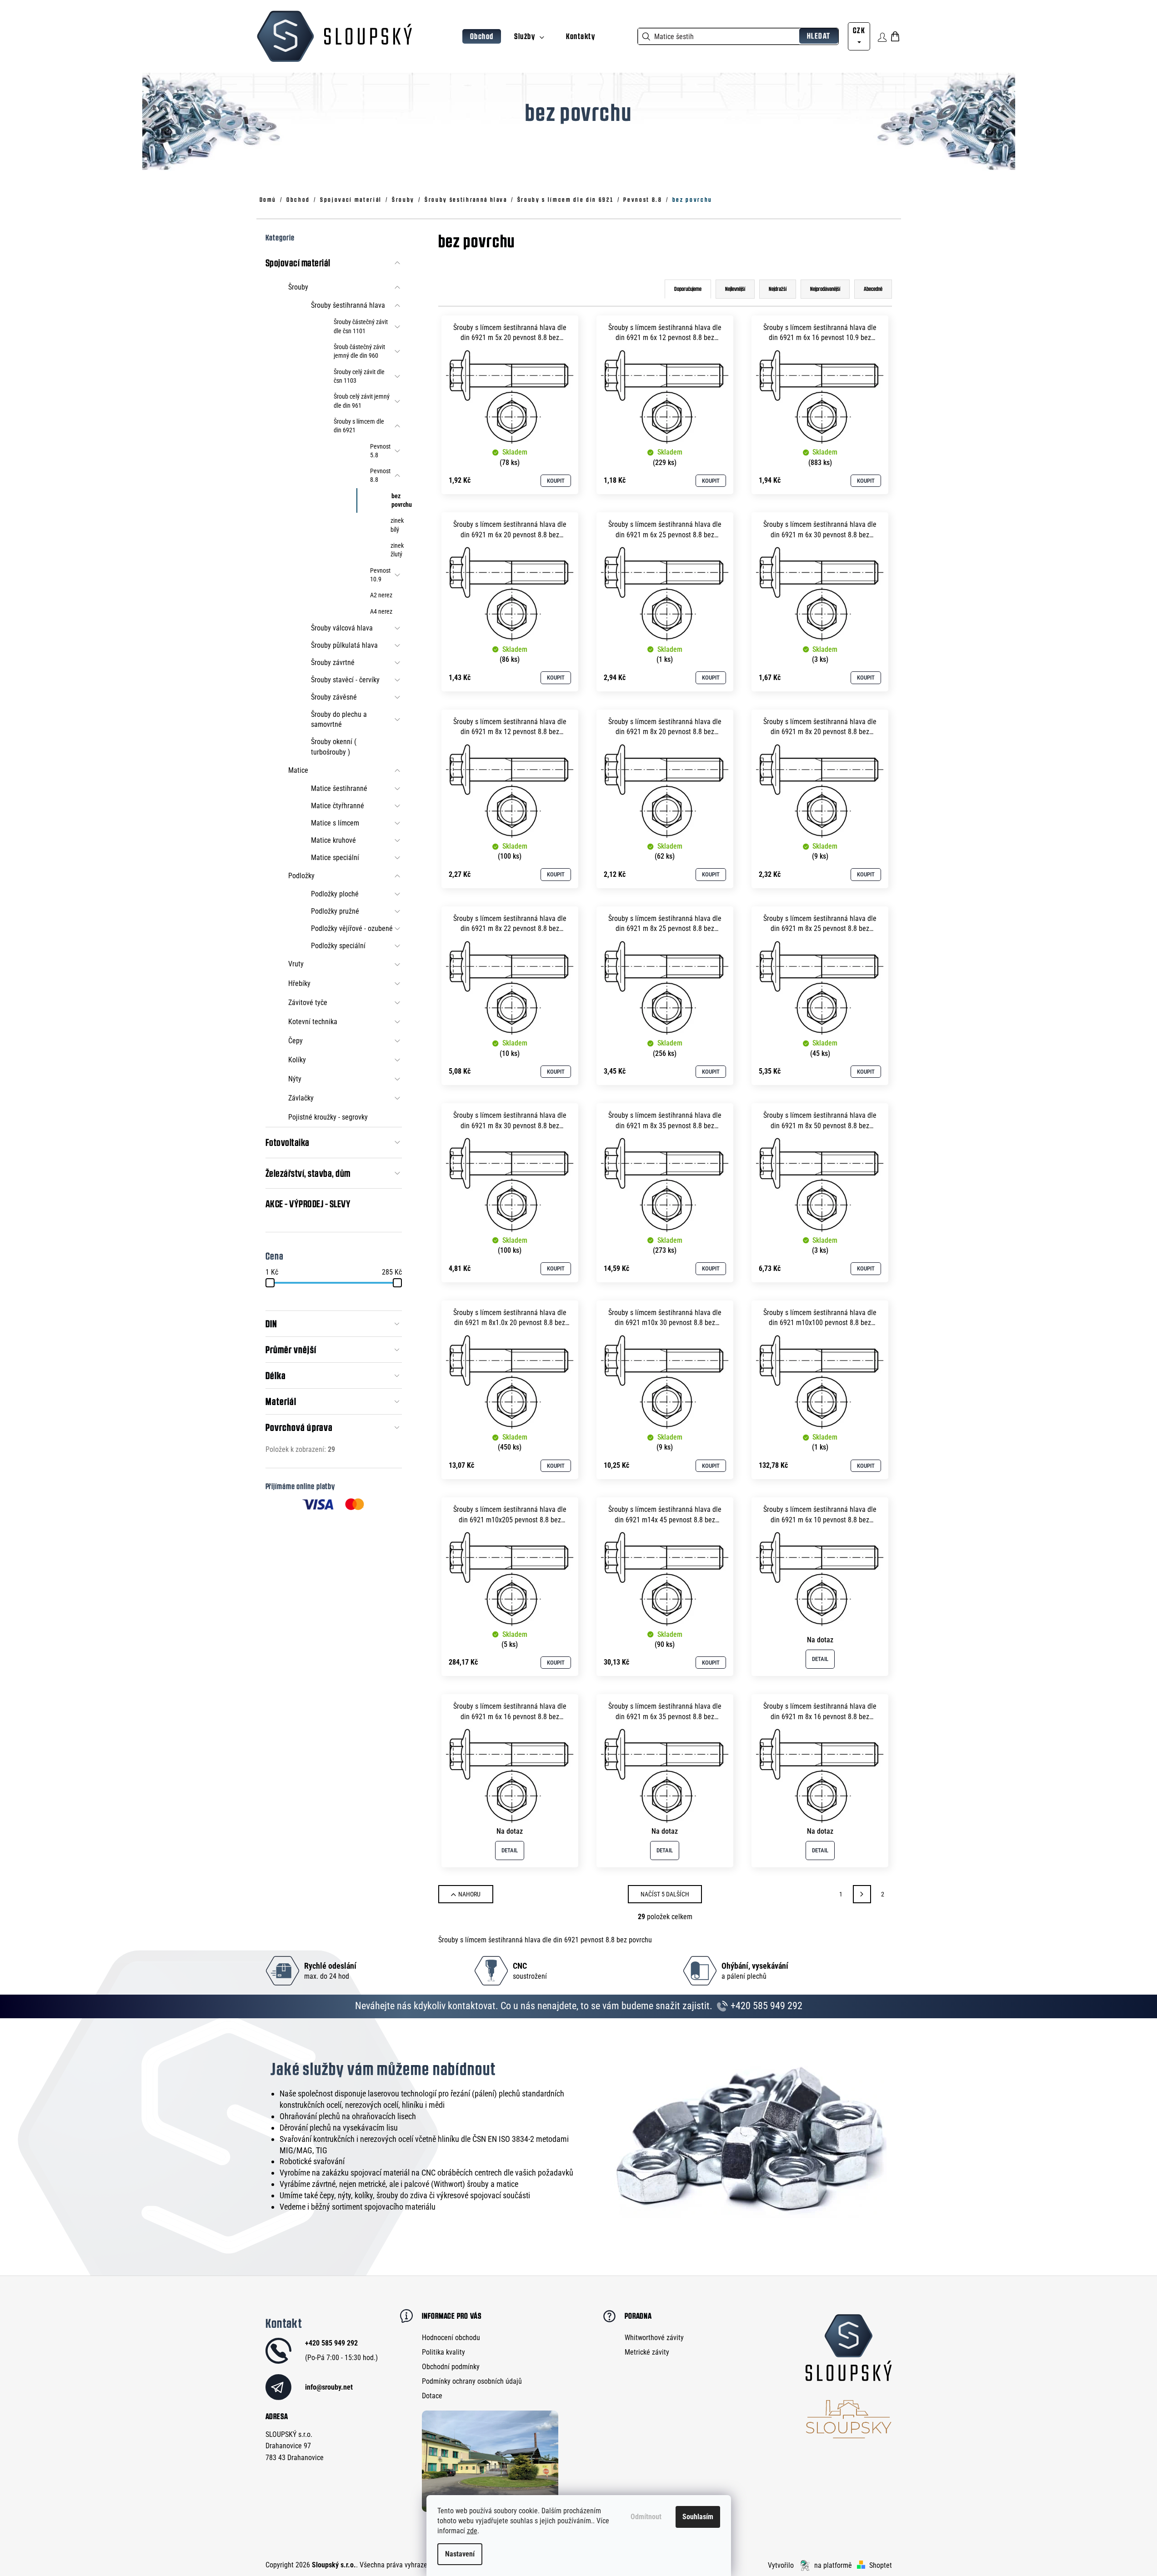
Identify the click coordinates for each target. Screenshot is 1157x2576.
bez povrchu (397, 500)
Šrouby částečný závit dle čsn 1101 (361, 326)
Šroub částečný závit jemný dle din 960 (359, 351)
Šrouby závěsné (334, 697)
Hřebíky (299, 983)
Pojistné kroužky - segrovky (328, 1117)
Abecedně (873, 289)
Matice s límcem (335, 823)
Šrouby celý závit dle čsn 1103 (359, 376)
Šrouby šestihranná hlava (348, 305)
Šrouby (298, 287)
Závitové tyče (308, 1003)
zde (472, 2531)
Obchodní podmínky (451, 2367)
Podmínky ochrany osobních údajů (472, 2381)
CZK (859, 30)
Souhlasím (698, 2517)
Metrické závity (647, 2352)
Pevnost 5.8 (380, 451)
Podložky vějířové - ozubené (352, 928)
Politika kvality (443, 2352)
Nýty (295, 1079)
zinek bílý (396, 525)
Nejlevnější (735, 289)
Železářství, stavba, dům (308, 1173)
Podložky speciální (338, 946)
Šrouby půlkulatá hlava (344, 645)
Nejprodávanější (825, 289)
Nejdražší (778, 289)
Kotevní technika (313, 1022)
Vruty (296, 964)
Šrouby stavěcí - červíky (345, 680)
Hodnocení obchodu (451, 2338)
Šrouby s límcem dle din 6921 (359, 426)
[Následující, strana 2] (862, 1894)
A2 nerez (381, 595)
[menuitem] (482, 37)
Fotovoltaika (288, 1142)
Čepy (296, 1041)
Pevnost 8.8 (380, 475)
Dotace (432, 2396)
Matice (298, 770)
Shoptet (881, 2565)
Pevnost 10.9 (380, 575)
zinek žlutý (396, 550)
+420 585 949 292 (765, 2006)
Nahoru (469, 1894)
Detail (820, 1659)
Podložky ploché (335, 894)
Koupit (556, 481)
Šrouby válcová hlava (342, 628)
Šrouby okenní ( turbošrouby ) (334, 747)
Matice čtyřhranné (338, 806)
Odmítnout (646, 2517)
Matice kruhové (333, 840)
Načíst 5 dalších (665, 1894)
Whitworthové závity (654, 2338)
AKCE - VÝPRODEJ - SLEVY (308, 1204)
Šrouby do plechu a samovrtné (339, 719)
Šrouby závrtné (333, 663)
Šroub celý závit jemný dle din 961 (362, 401)
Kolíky (297, 1060)
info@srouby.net (329, 2387)
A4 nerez (381, 611)
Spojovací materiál (298, 263)
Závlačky (301, 1098)
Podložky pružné (335, 911)
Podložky (301, 876)
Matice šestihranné (339, 788)
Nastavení (460, 2554)
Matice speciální (335, 858)
